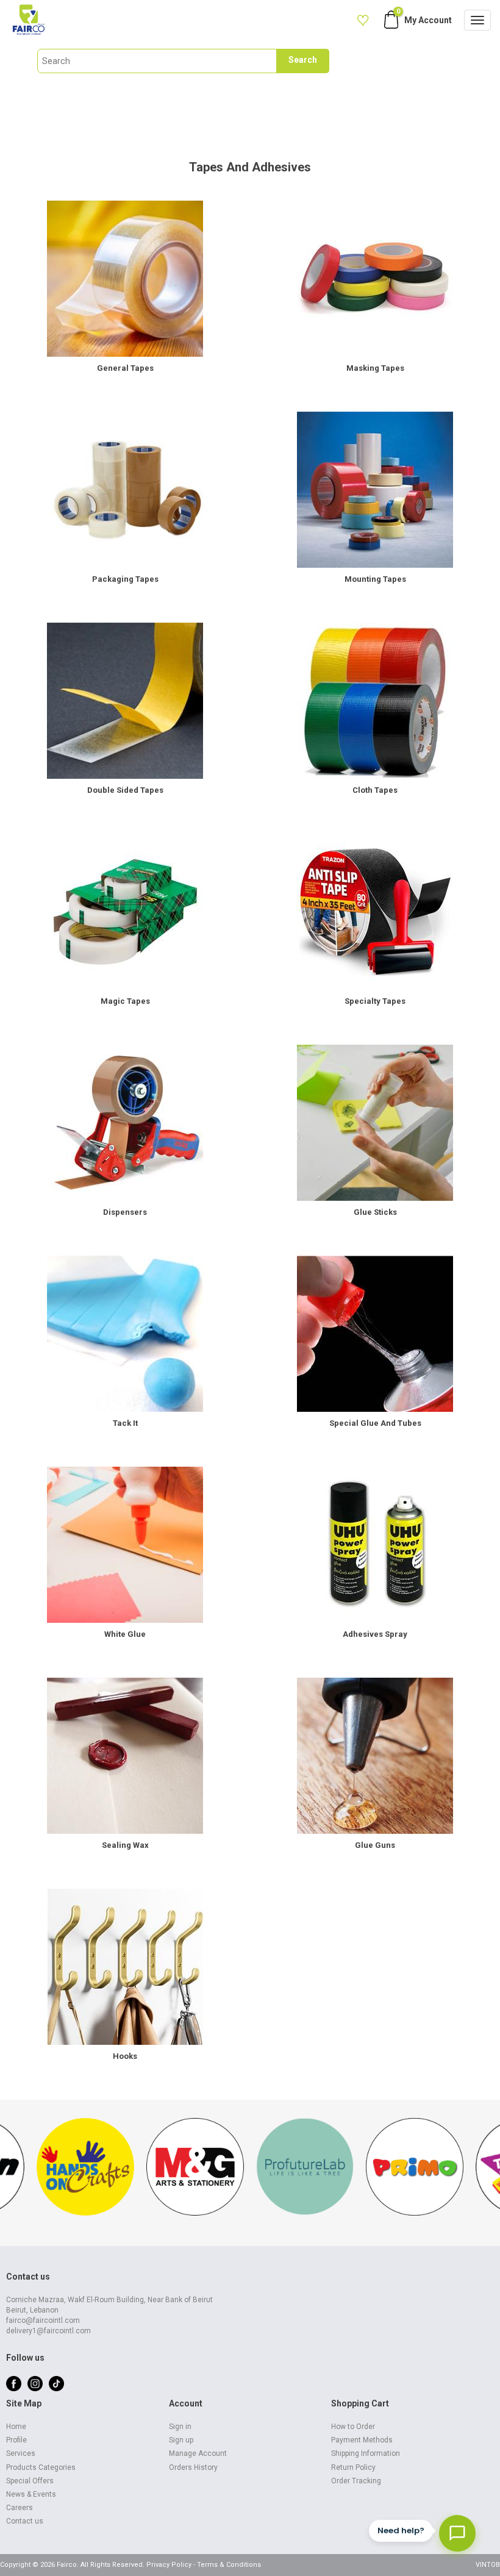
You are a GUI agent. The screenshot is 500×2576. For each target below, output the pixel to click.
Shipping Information (366, 2453)
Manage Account (198, 2453)
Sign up (181, 2440)
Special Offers (30, 2481)
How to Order (353, 2427)
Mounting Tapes (375, 579)
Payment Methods (362, 2440)
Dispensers (125, 1212)
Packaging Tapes (125, 579)
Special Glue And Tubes (375, 1423)
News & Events (31, 2494)
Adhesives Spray (375, 1634)
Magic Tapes (125, 1001)
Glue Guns (375, 1845)
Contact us (25, 2521)
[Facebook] (14, 2383)
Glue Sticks (375, 1212)
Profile (16, 2440)
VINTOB (488, 2565)
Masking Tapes (375, 368)
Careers (20, 2508)
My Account (428, 20)
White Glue (125, 1634)
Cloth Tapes (375, 790)
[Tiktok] (56, 2383)
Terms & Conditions (229, 2565)
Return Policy (353, 2467)
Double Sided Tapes (125, 790)
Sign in (180, 2427)
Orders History (193, 2467)
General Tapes (125, 368)
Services (21, 2453)
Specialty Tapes (375, 1001)
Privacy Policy (169, 2565)
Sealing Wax (125, 1845)
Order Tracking (356, 2481)
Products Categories (41, 2467)
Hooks (125, 2056)
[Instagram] (35, 2383)
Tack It (125, 1423)
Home (16, 2427)
